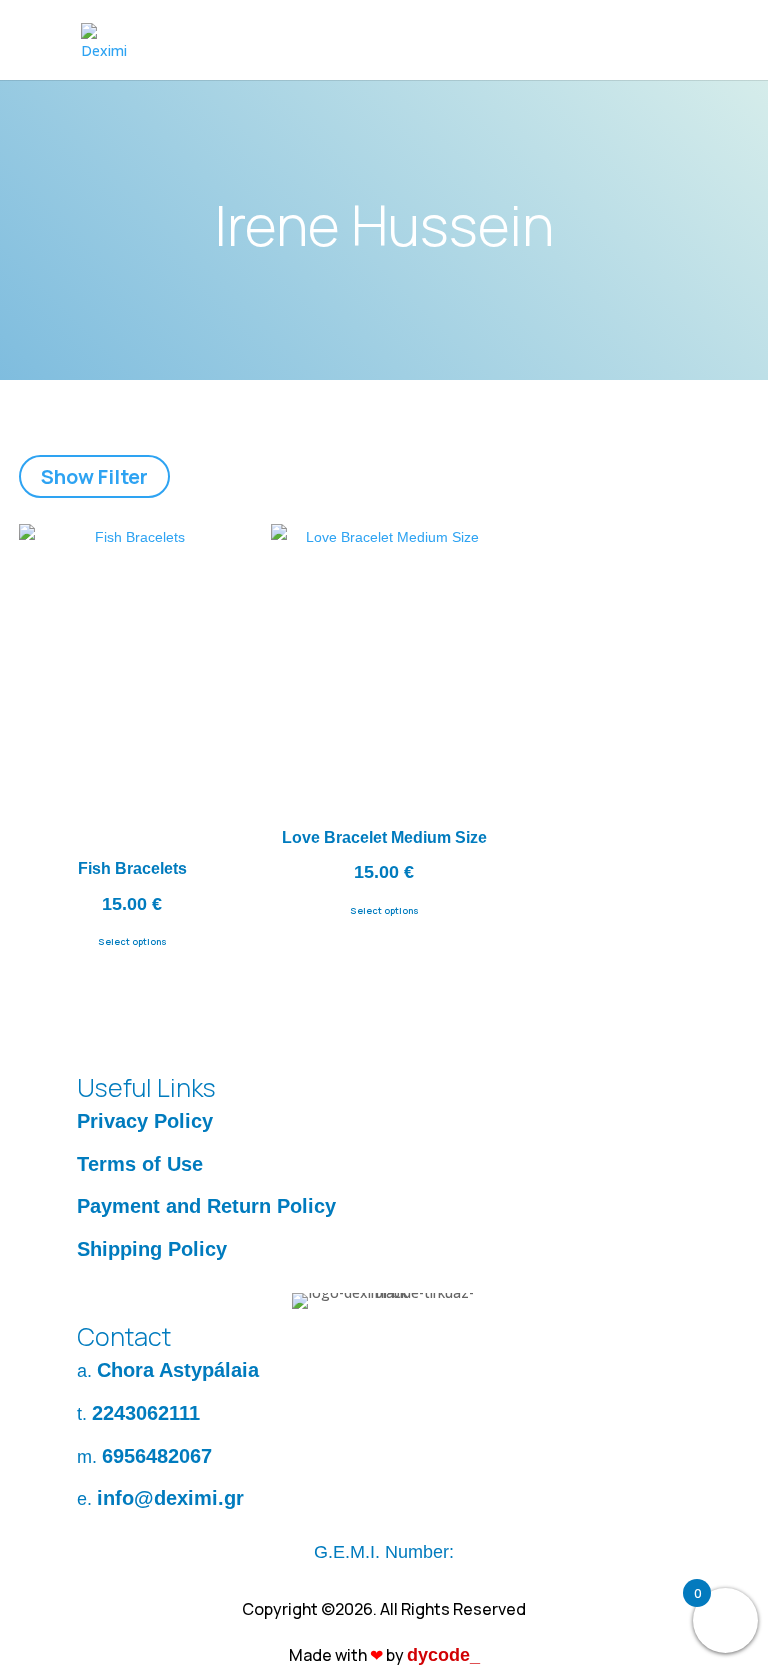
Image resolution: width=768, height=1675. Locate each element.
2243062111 (146, 1413)
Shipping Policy (152, 1249)
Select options (132, 941)
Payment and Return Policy (206, 1206)
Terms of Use (140, 1164)
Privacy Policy (145, 1121)
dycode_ (443, 1655)
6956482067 (157, 1456)
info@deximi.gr (170, 1498)
